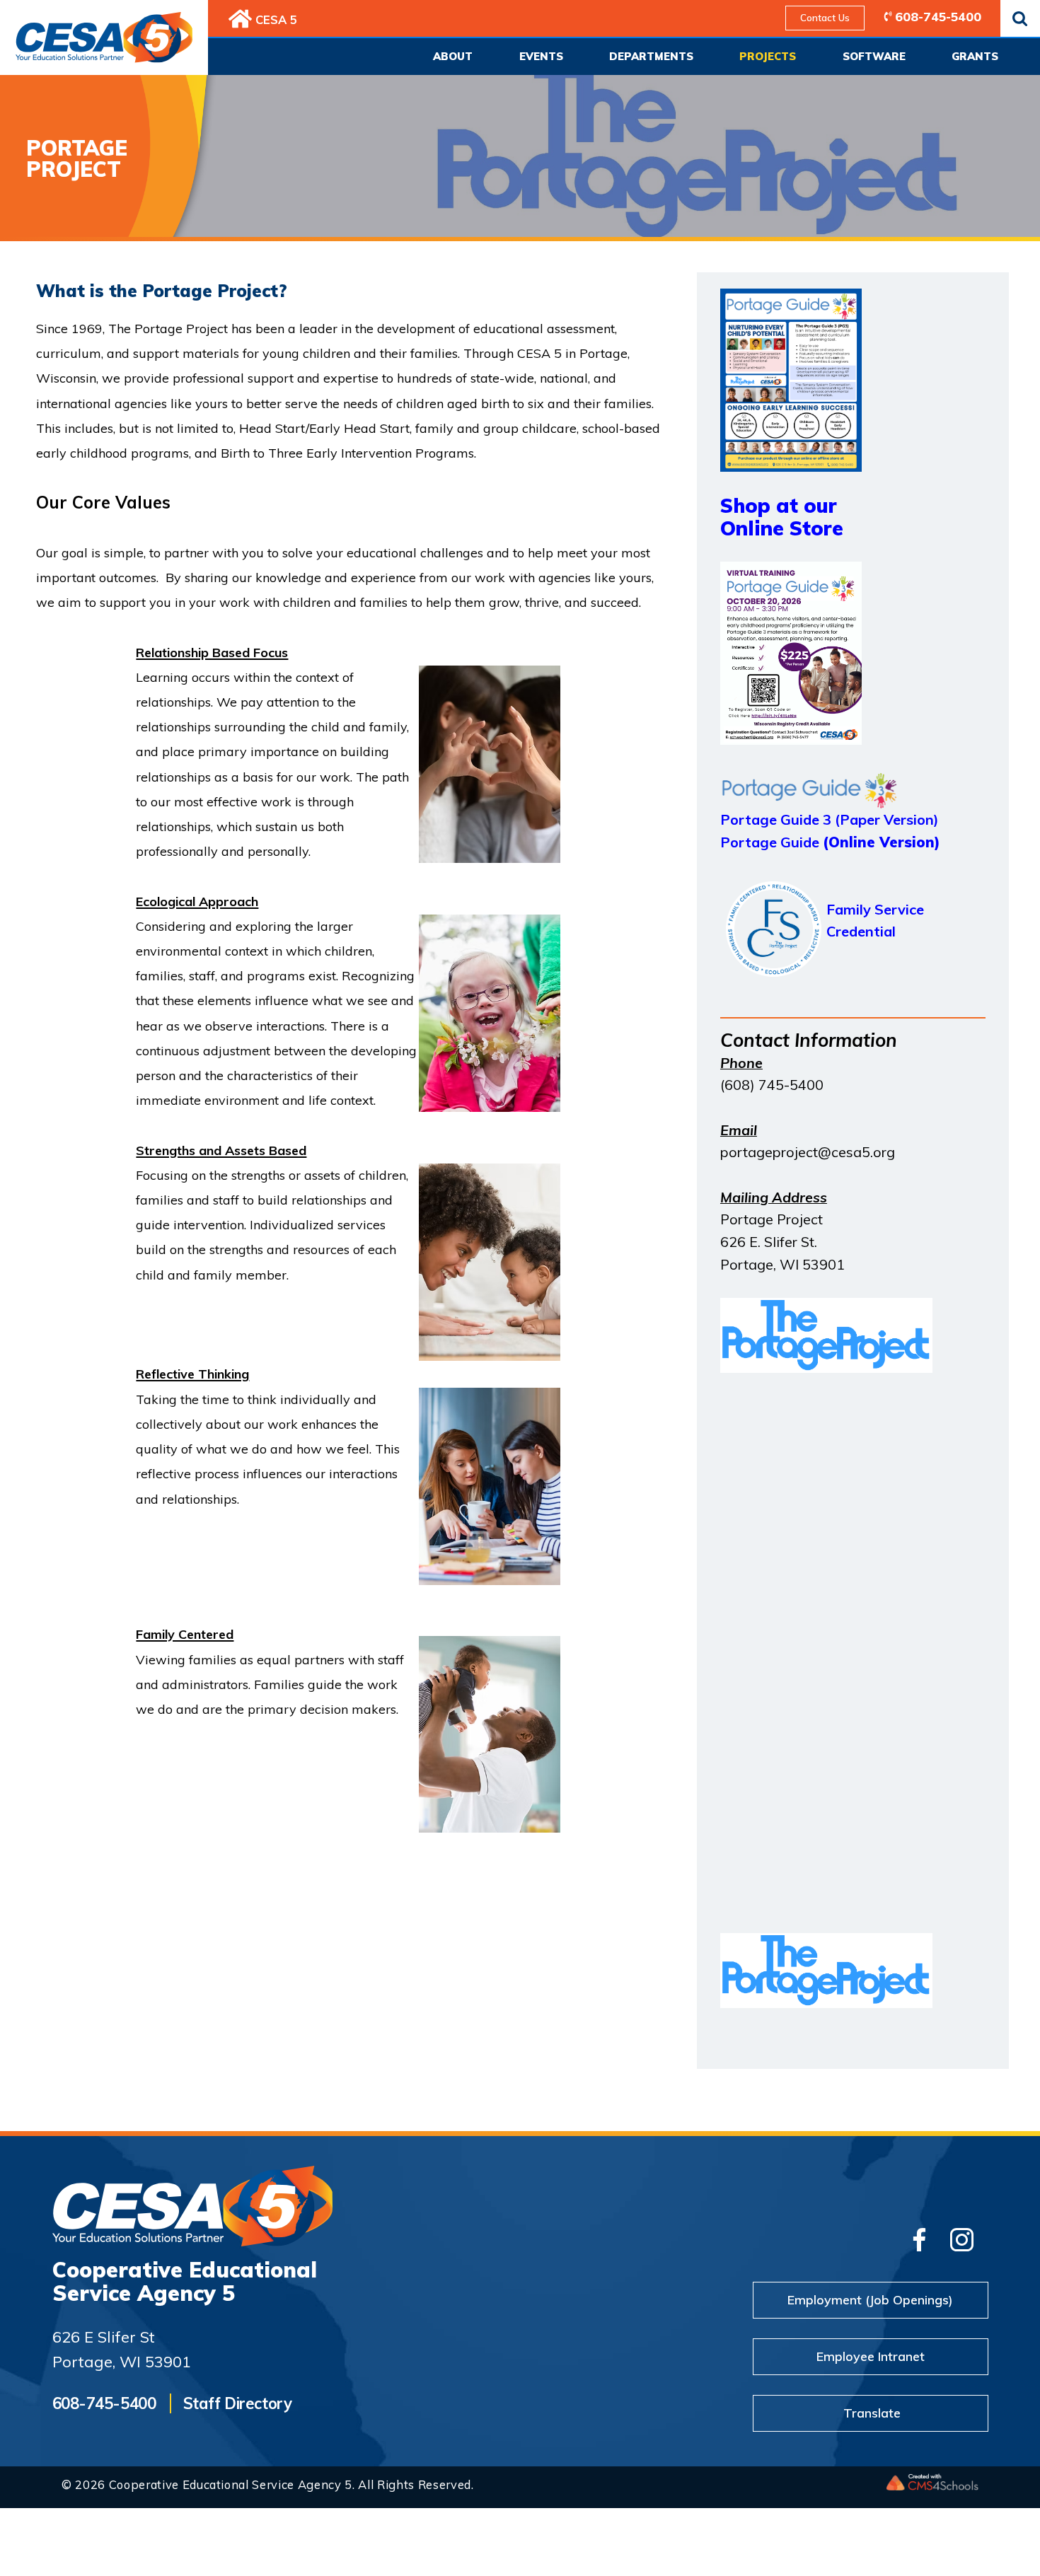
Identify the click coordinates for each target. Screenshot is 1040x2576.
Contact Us (825, 18)
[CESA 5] (240, 19)
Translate (872, 2413)
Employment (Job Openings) (870, 2299)
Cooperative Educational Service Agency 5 (185, 2281)
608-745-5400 (938, 16)
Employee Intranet (871, 2356)
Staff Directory (237, 2403)
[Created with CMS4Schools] (932, 2485)
